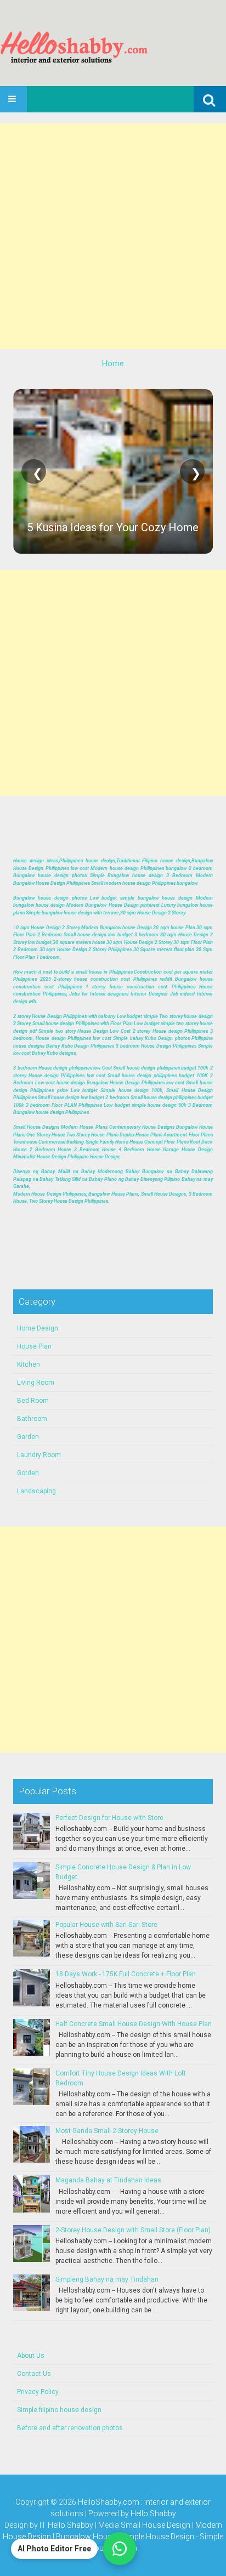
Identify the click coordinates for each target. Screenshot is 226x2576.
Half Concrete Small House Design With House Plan (134, 2024)
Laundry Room (39, 1455)
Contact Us (34, 2374)
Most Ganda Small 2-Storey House (107, 2131)
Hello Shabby (153, 2514)
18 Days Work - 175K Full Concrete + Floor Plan (126, 1974)
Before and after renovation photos (70, 2428)
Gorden (28, 1473)
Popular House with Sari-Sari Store (106, 1925)
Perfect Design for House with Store (109, 1818)
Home (113, 363)
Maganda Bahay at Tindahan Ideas (108, 2180)
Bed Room (33, 1401)
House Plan (34, 1346)
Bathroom (32, 1419)
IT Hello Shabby (66, 2525)
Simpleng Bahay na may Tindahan (107, 2279)
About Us (31, 2356)
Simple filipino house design (59, 2410)
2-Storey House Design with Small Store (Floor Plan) (133, 2230)
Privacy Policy (38, 2392)
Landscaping (36, 1491)
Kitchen (29, 1364)
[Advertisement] (113, 236)
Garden (28, 1437)
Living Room (36, 1383)
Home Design (38, 1328)
